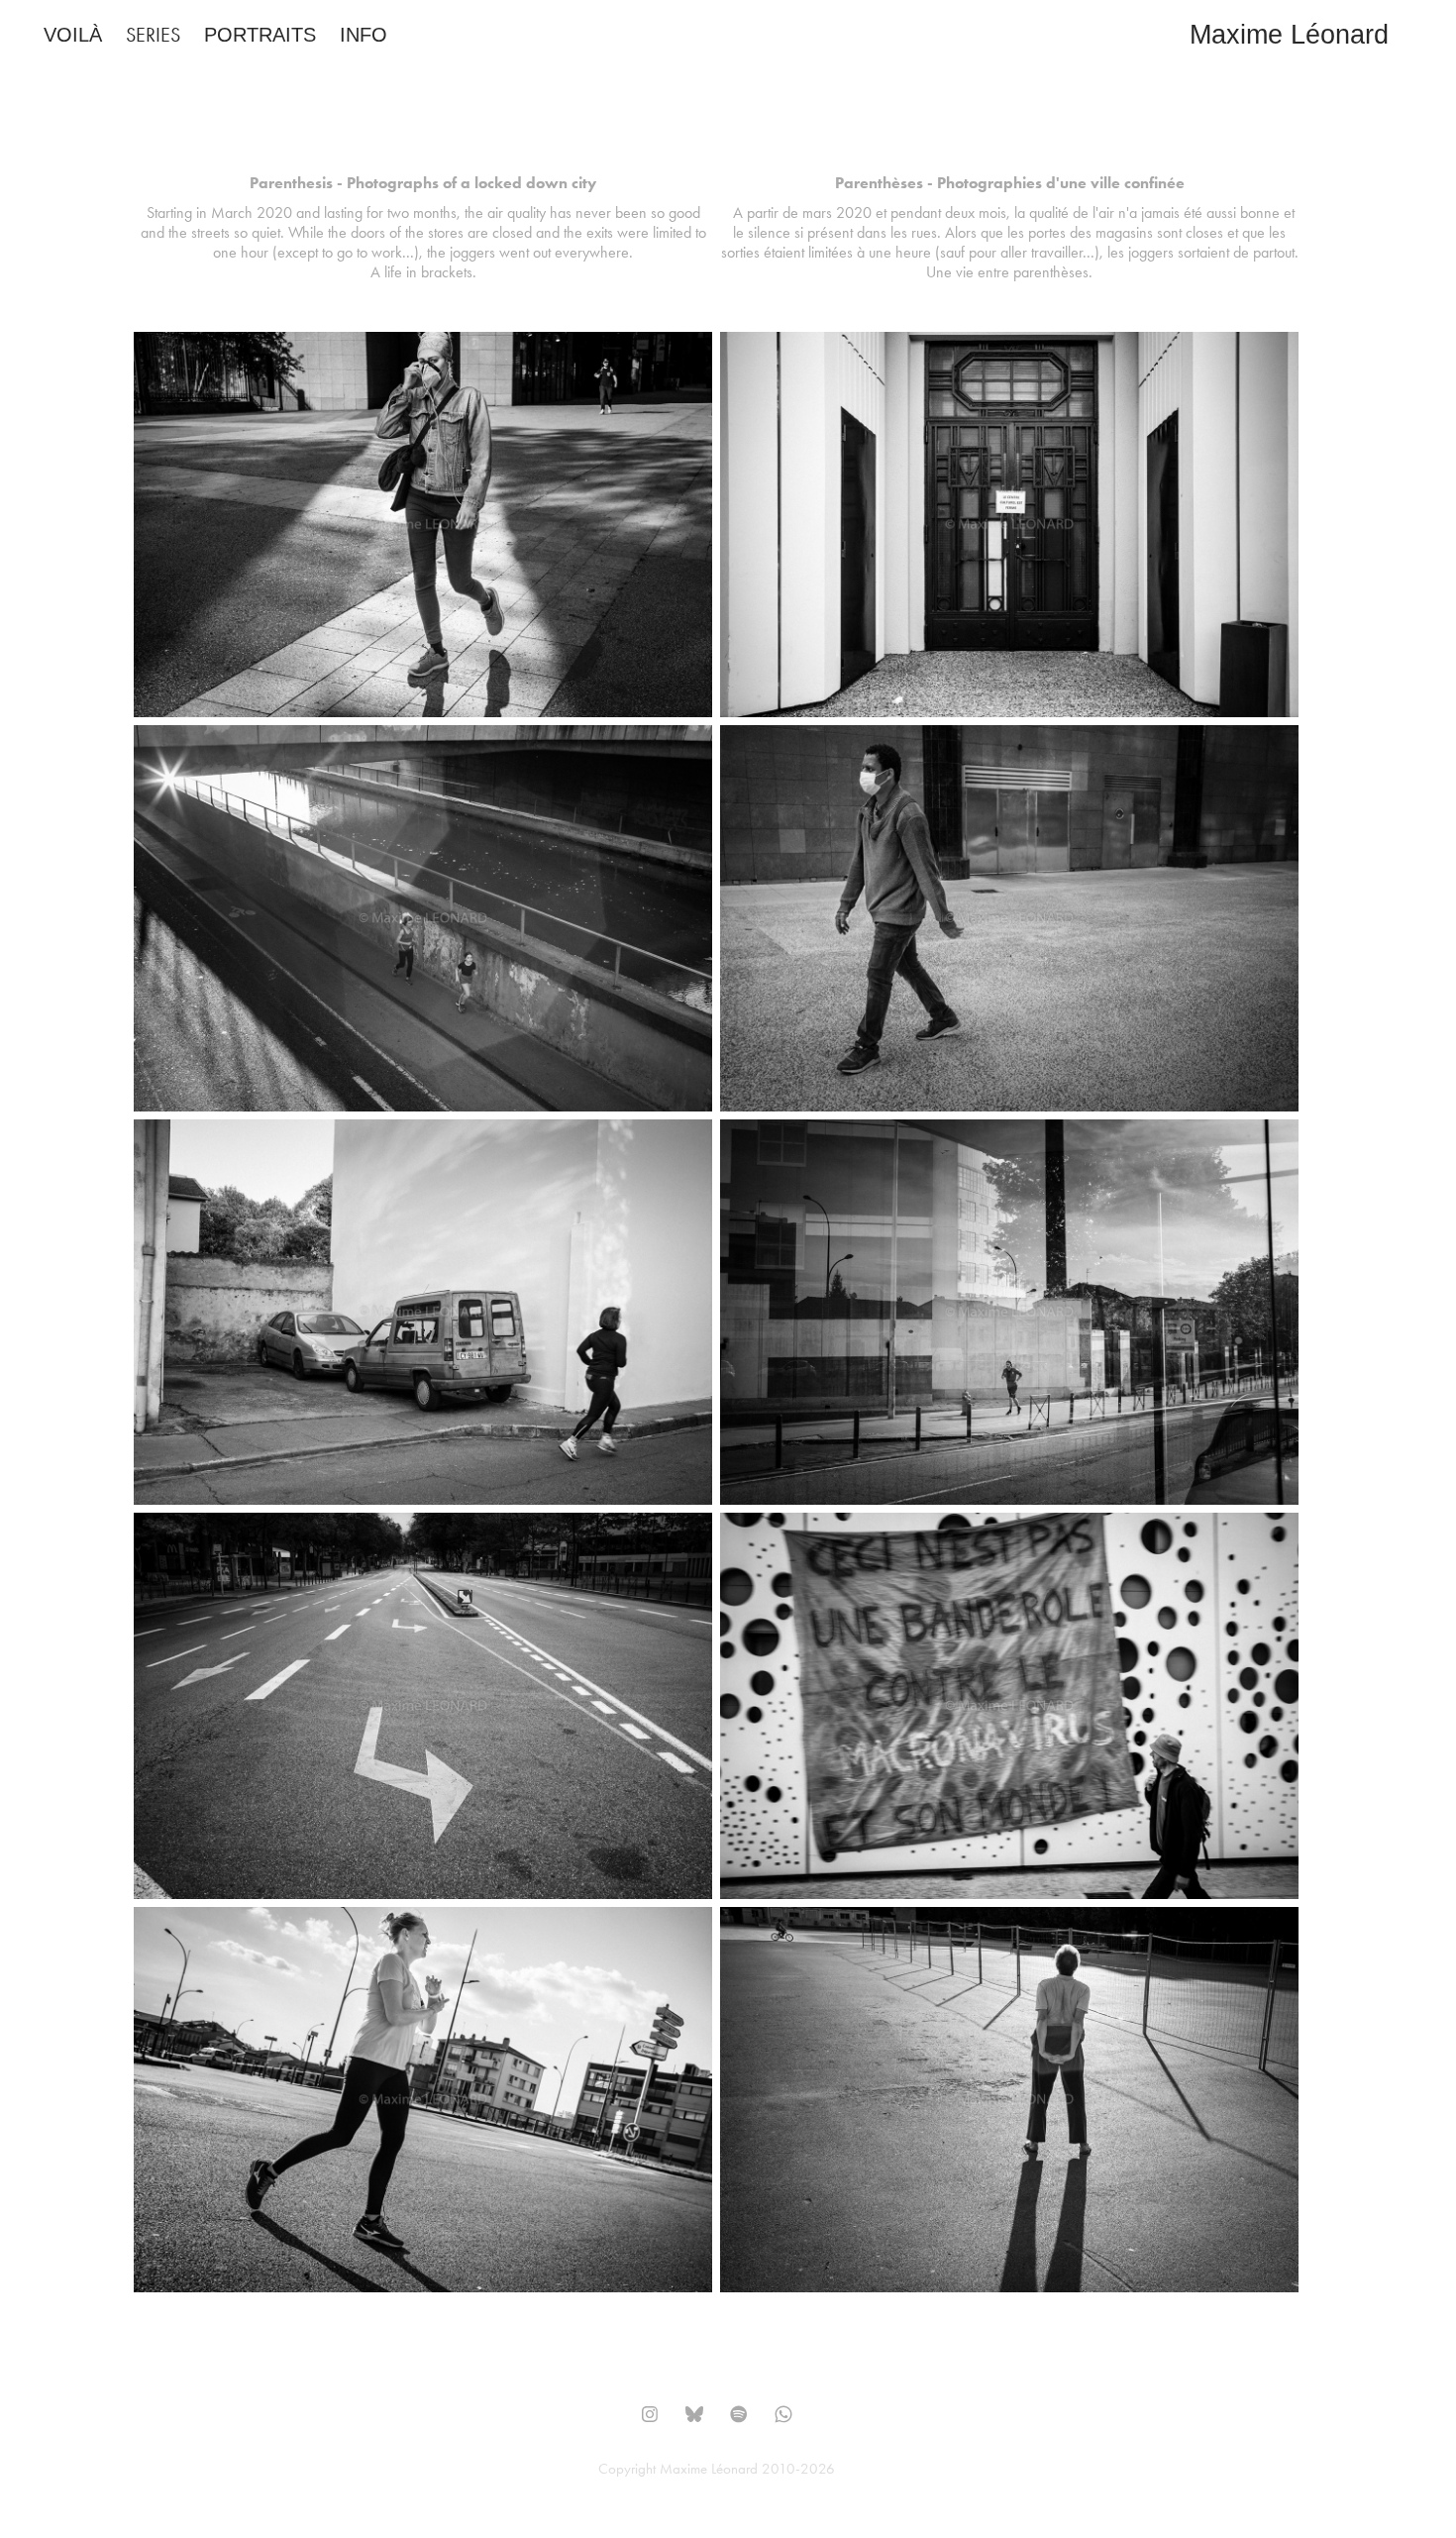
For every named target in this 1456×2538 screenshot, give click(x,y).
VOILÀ (73, 35)
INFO (364, 35)
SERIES (153, 35)
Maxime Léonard (1289, 35)
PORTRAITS (260, 35)
